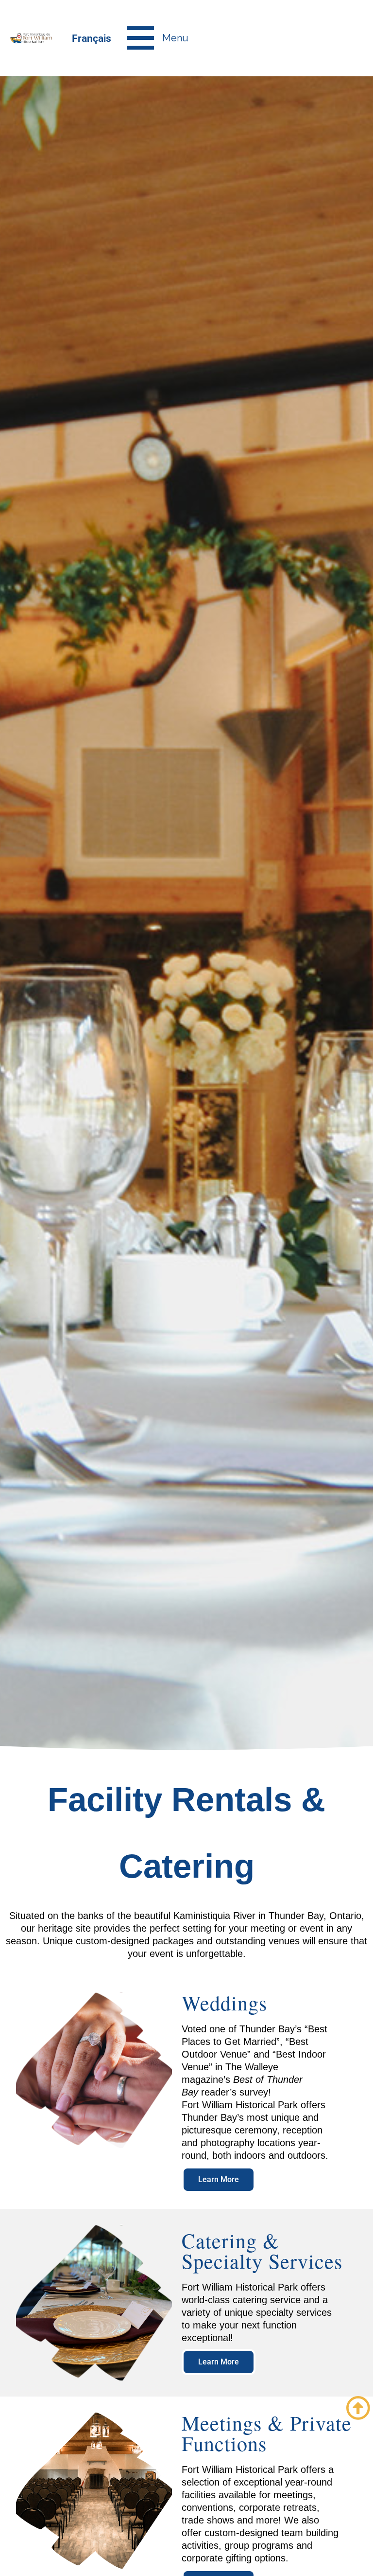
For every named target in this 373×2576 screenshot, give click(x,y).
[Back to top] (358, 2408)
